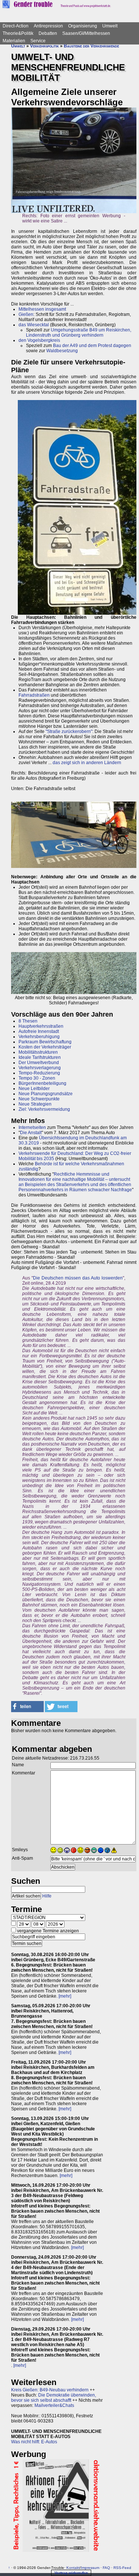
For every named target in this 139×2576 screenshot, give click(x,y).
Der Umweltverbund (39, 1063)
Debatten (48, 33)
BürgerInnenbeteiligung (42, 1083)
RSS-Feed (122, 2568)
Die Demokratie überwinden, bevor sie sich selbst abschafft (54, 2398)
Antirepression (48, 26)
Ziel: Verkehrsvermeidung (44, 1109)
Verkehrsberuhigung (39, 1037)
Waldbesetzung (62, 351)
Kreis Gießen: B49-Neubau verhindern (50, 2390)
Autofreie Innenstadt (39, 1031)
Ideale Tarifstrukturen (40, 1057)
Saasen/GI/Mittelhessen (86, 33)
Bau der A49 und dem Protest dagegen (92, 346)
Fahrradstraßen (34, 695)
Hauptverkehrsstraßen (41, 1026)
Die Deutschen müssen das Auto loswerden (78, 1278)
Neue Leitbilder (34, 1089)
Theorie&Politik (18, 33)
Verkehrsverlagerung (40, 1068)
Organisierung (83, 26)
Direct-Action (16, 26)
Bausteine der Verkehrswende (91, 46)
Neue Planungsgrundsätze (46, 1094)
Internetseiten (32, 1127)
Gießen (26, 314)
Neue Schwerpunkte (39, 1099)
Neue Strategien (35, 1104)
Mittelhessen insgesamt (42, 309)
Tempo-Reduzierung (39, 1073)
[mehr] (65, 1996)
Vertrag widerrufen (71, 2573)
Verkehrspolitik (44, 46)
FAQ (106, 2568)
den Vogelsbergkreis (39, 340)
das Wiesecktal (34, 325)
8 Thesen (28, 1021)
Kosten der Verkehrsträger (45, 1047)
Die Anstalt (31, 1133)
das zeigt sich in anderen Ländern (87, 763)
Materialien (14, 41)
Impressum (90, 2568)
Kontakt (73, 2568)
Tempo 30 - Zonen (37, 1078)
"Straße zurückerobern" (69, 731)
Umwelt (110, 26)
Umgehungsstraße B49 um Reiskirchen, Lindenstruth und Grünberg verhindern (79, 333)
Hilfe (47, 1896)
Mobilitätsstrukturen (38, 1052)
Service (38, 41)
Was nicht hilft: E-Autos (34, 2442)
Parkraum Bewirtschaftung (45, 1042)
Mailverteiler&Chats (54, 2405)
